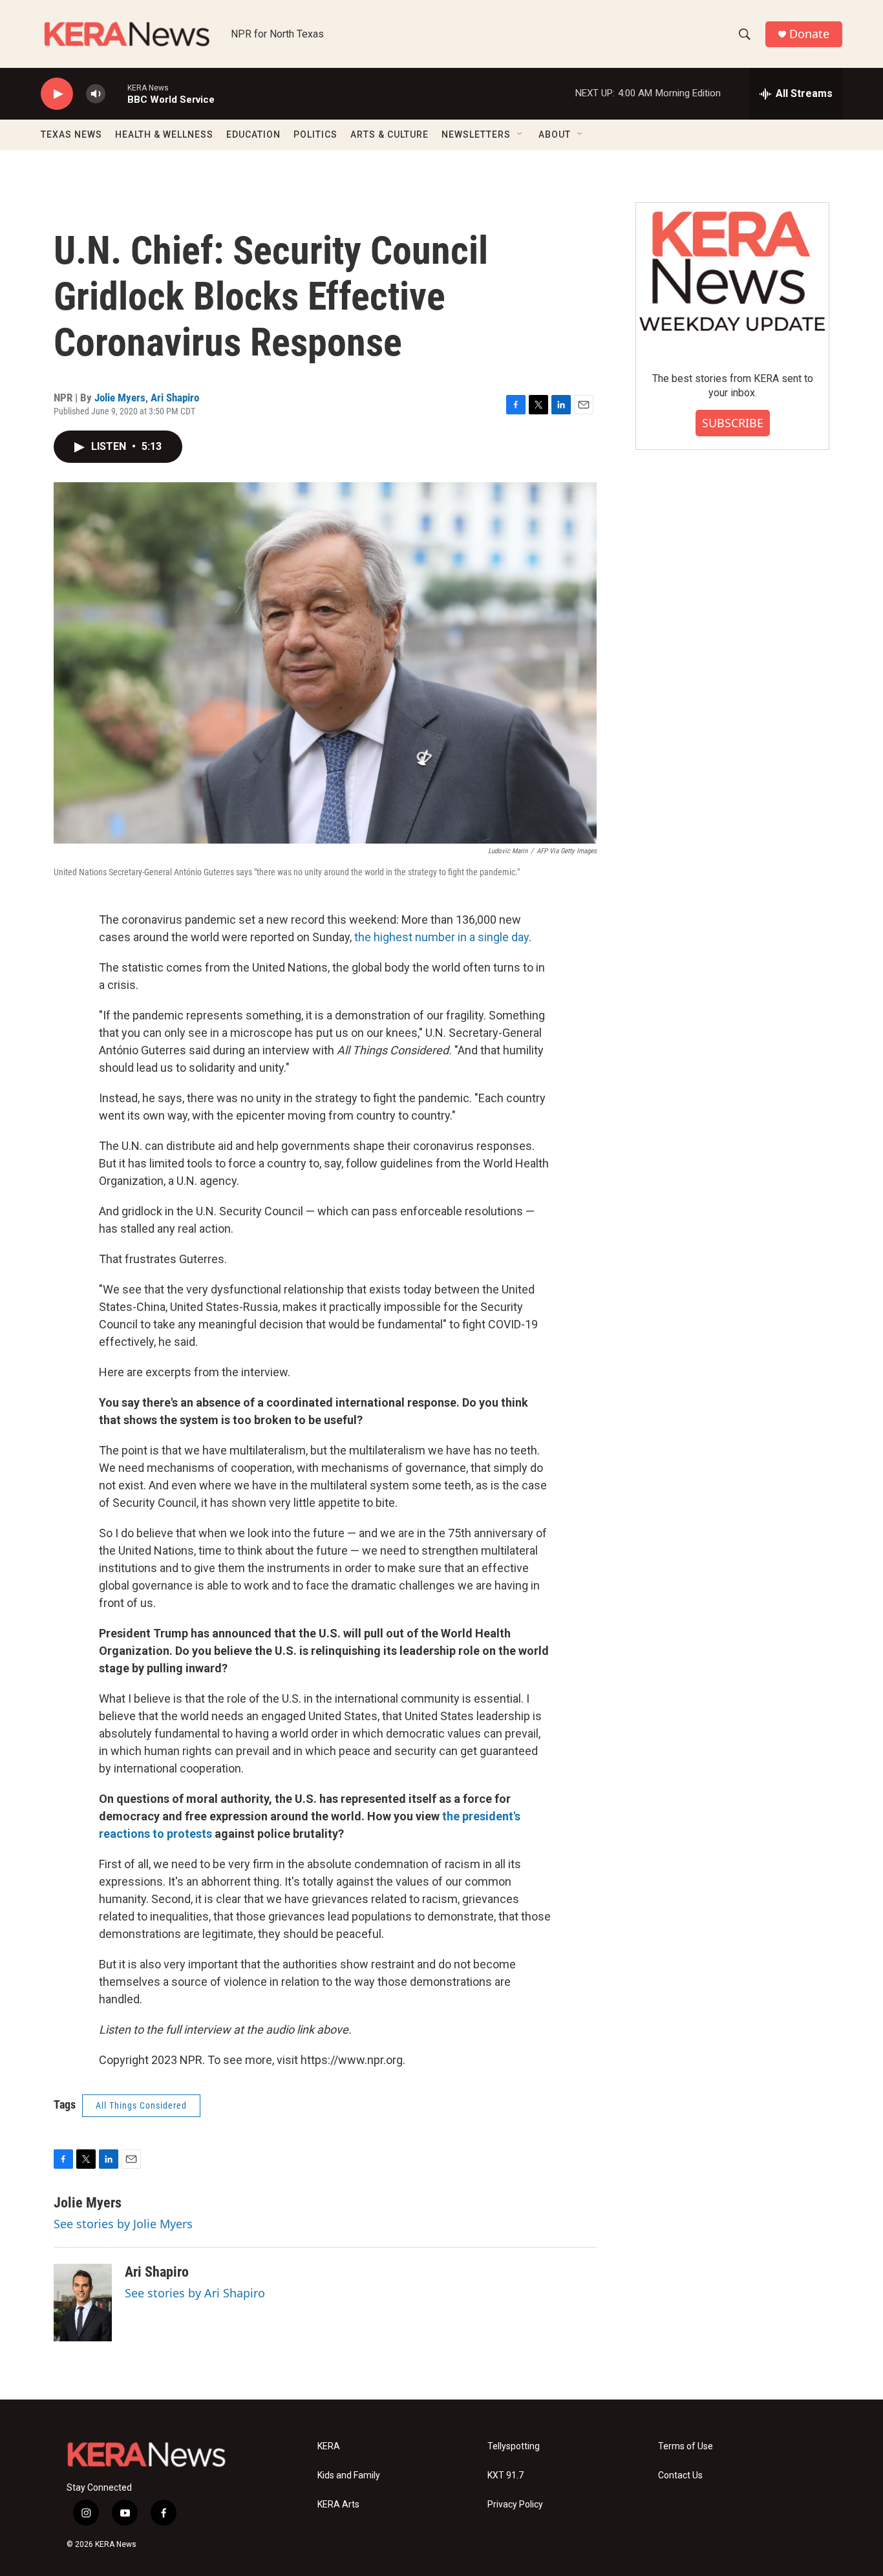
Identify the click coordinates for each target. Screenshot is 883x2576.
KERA (329, 2446)
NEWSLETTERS (476, 134)
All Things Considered (141, 2105)
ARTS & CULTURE (389, 134)
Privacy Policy (515, 2505)
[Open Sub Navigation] (520, 134)
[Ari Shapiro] (83, 2303)
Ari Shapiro (175, 398)
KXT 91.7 (505, 2475)
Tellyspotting (514, 2446)
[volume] (96, 94)
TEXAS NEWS (71, 134)
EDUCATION (253, 134)
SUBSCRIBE (733, 423)
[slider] (116, 93)
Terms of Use (686, 2446)
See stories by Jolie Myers (123, 2224)
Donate (809, 34)
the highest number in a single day (441, 937)
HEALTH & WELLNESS (164, 134)
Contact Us (680, 2475)
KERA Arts (338, 2505)
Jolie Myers (120, 398)
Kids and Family (349, 2475)
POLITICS (315, 134)
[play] (57, 94)
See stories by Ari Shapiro (195, 2293)
